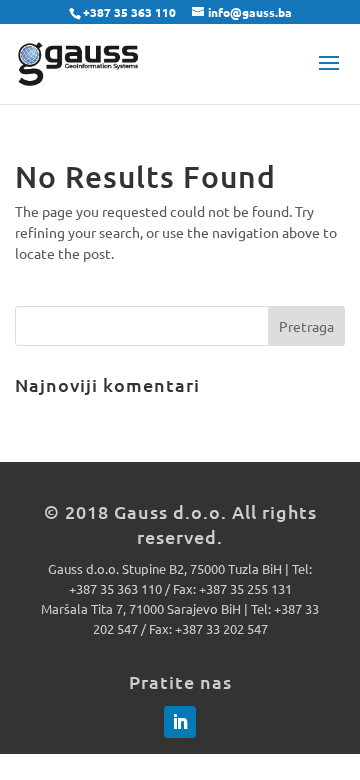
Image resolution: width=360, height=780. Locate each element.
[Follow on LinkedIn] (180, 722)
